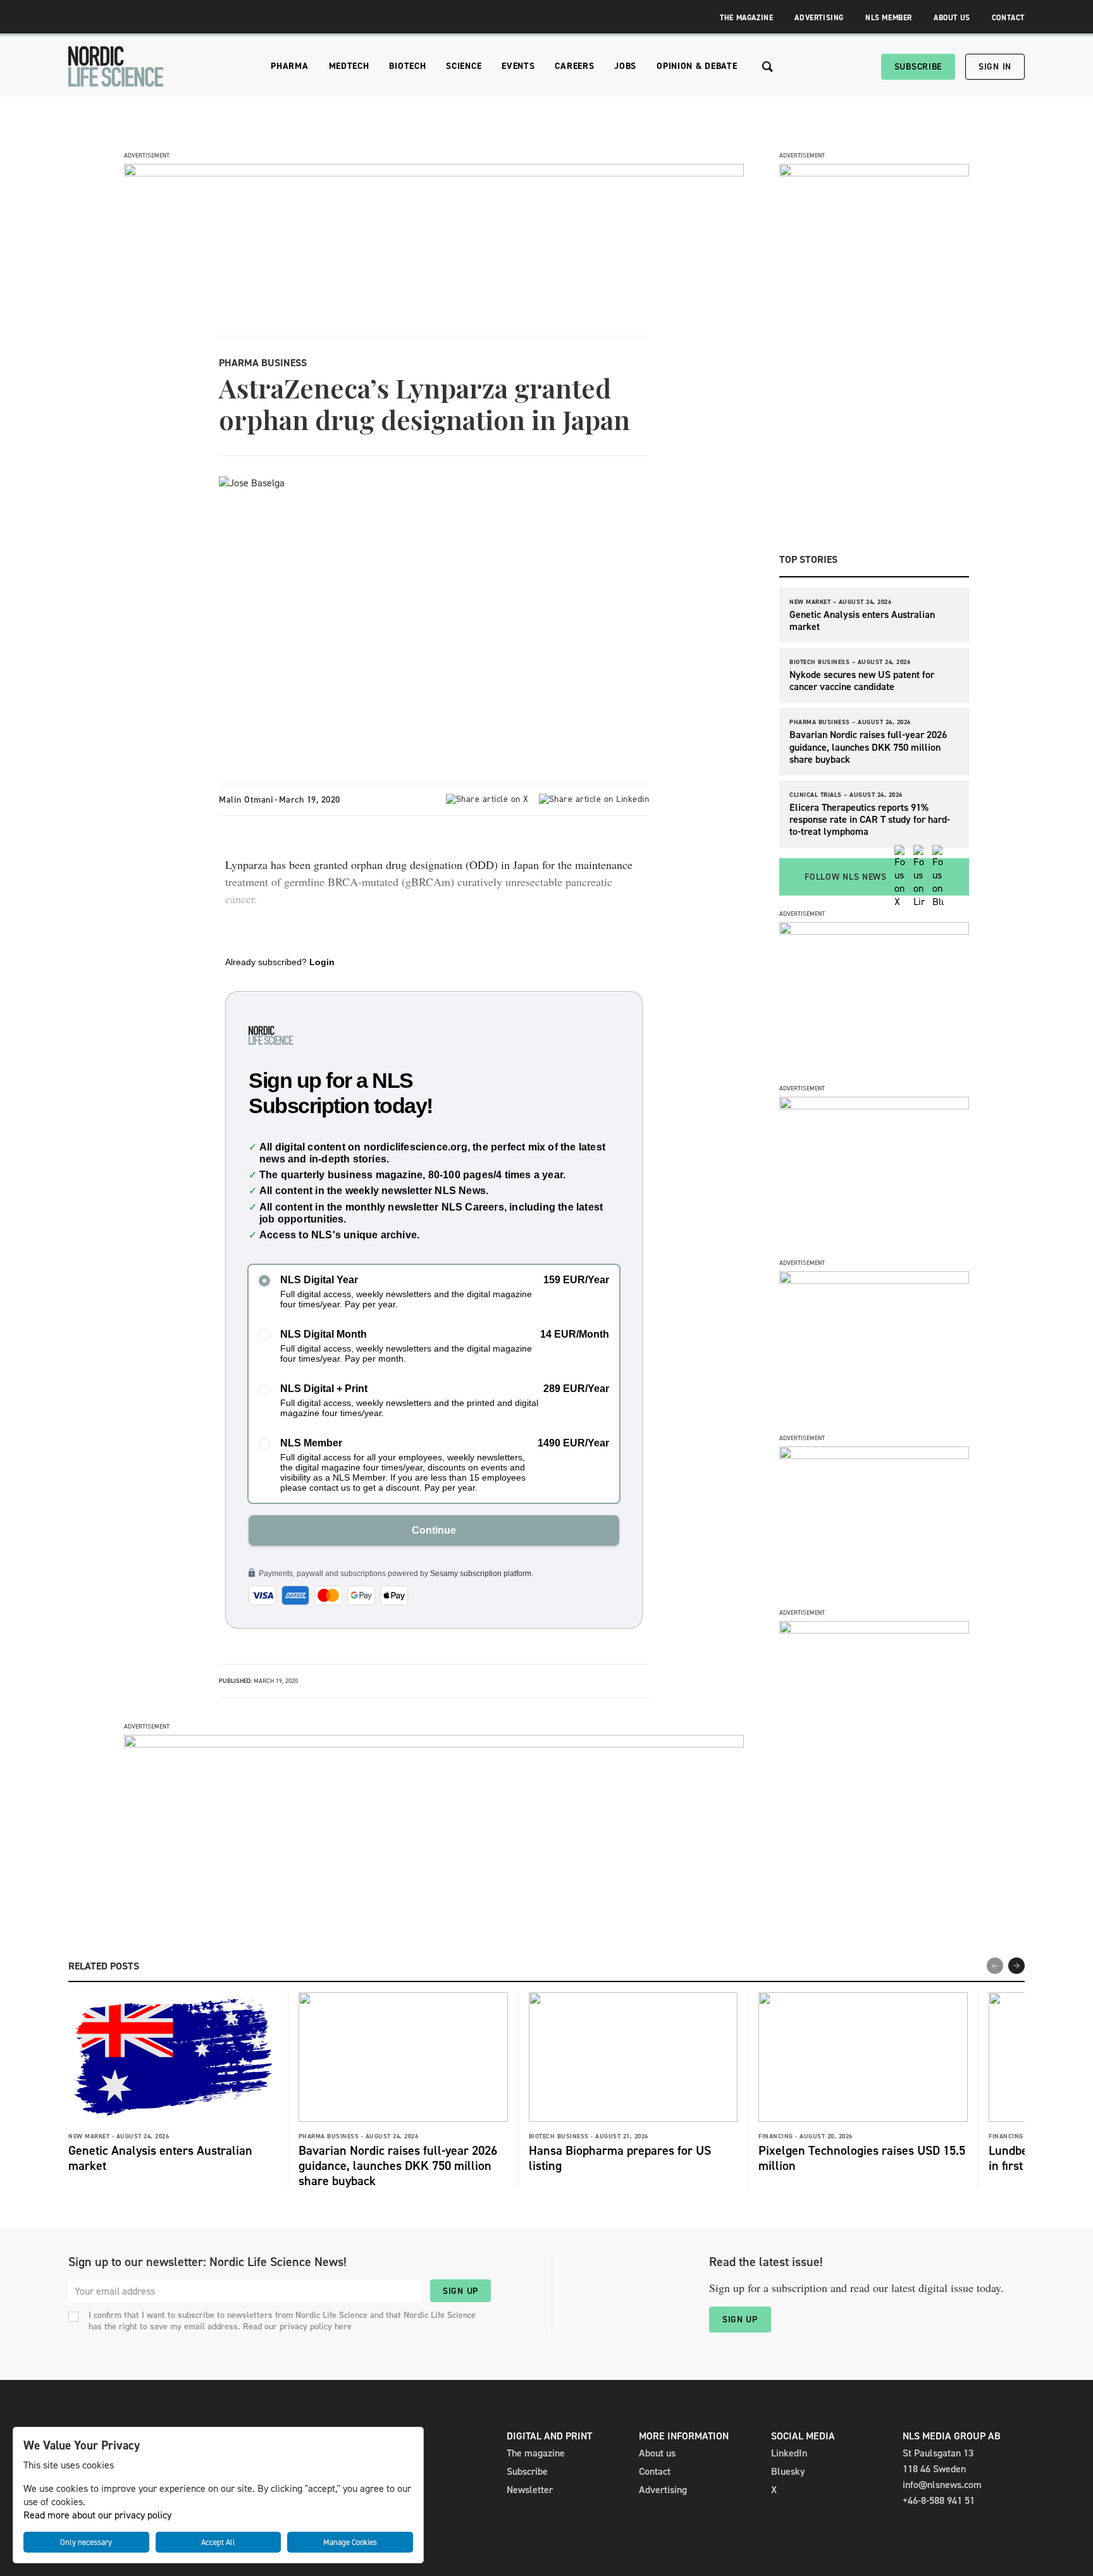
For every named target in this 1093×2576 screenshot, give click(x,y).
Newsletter (530, 2490)
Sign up (460, 2291)
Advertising (819, 18)
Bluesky (788, 2471)
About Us (952, 18)
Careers (574, 66)
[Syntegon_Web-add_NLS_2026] (874, 931)
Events (518, 66)
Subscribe (918, 67)
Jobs (625, 66)
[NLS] (116, 66)
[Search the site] (768, 67)
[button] (1016, 1966)
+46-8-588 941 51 (939, 2500)
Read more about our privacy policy (97, 2515)
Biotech (407, 66)
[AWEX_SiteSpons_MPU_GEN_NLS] (874, 1106)
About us (657, 2453)
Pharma (289, 66)
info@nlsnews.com (942, 2485)
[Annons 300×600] (874, 173)
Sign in (995, 67)
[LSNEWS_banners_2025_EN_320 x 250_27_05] (874, 1280)
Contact (1008, 18)
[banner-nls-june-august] (434, 1744)
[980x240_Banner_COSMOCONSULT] (434, 173)
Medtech (349, 66)
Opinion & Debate (697, 66)
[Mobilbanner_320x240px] (874, 1630)
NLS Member (889, 18)
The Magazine (746, 18)
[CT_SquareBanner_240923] (874, 1456)
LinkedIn (789, 2453)
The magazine (536, 2453)
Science (464, 66)
